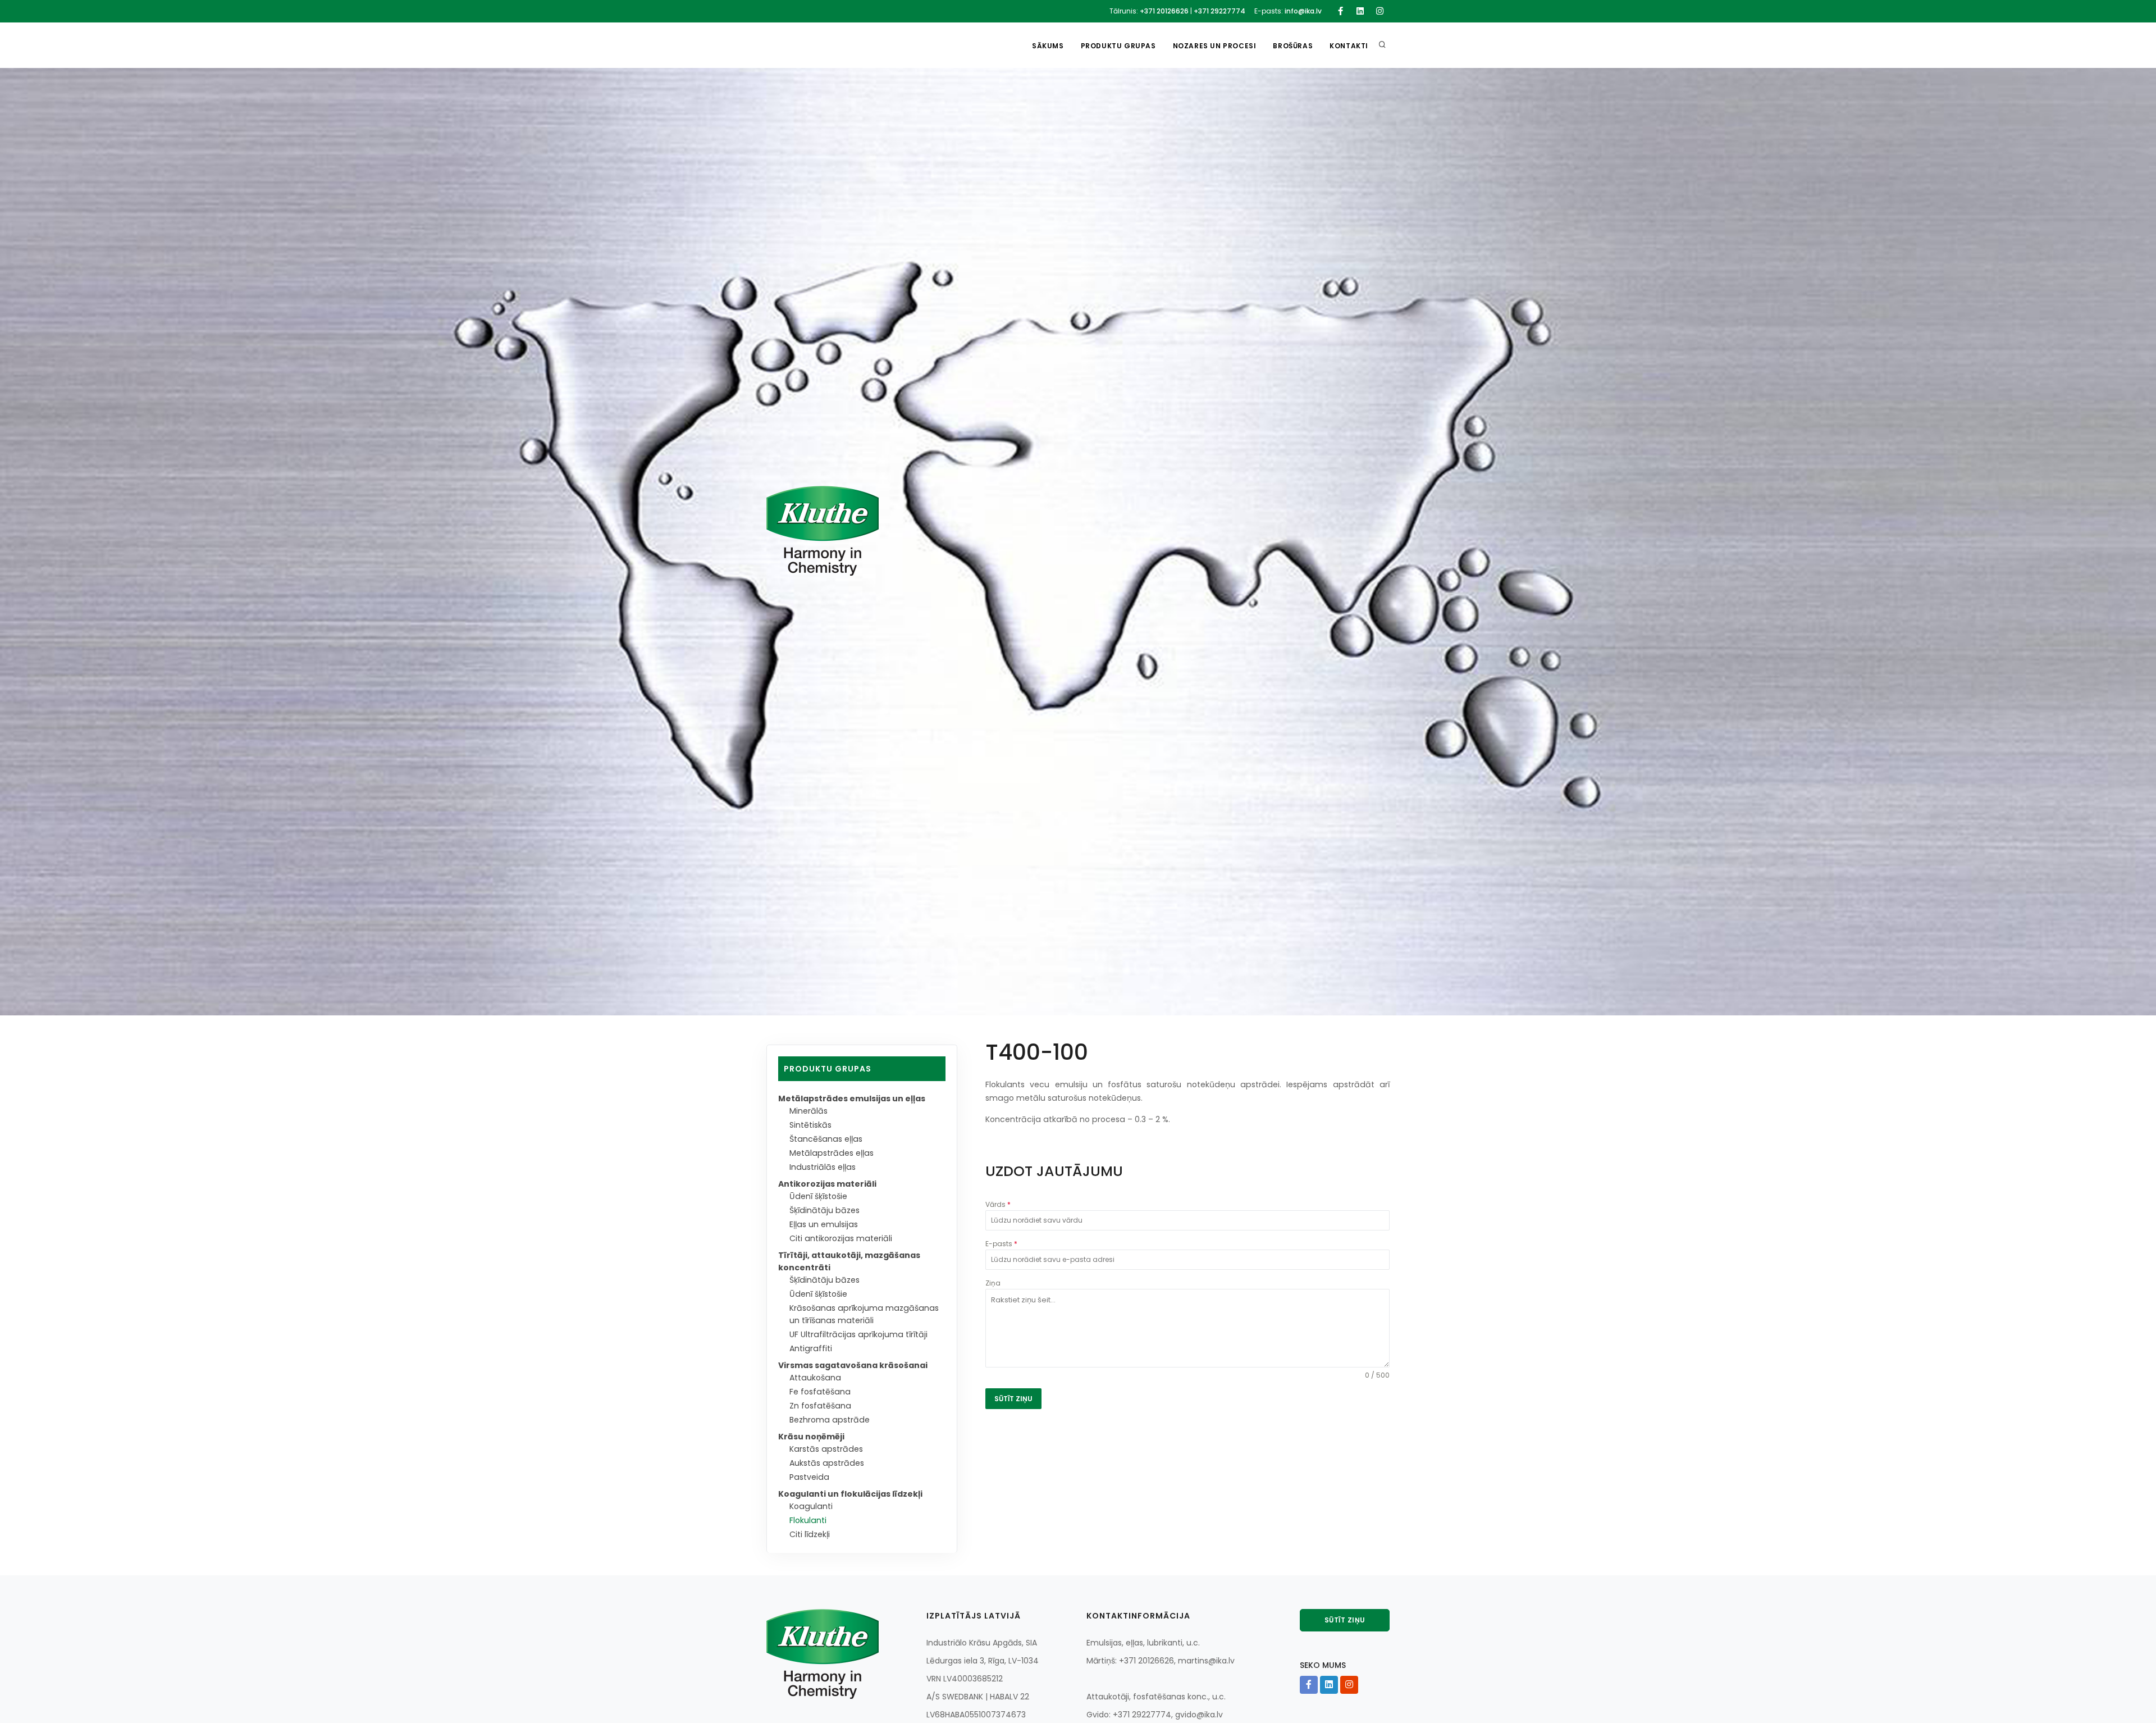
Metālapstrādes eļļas (832, 1153)
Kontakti (1349, 46)
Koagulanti (811, 1506)
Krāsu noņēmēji (811, 1437)
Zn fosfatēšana (820, 1406)
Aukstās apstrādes (827, 1463)
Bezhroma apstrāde (830, 1420)
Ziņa (993, 1283)
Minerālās (808, 1111)
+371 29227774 (1219, 11)
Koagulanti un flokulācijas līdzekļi (850, 1494)
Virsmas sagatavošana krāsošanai (853, 1365)
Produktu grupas (1118, 46)
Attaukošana (815, 1378)
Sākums (1048, 46)
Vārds (998, 1204)
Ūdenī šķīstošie (818, 1196)
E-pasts (1001, 1244)
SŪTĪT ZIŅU (1013, 1399)
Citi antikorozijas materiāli (841, 1238)
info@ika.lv (1303, 11)
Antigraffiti (811, 1348)
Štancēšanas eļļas (826, 1139)
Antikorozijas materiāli (827, 1184)
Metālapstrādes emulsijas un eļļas (852, 1098)
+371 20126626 (1164, 11)
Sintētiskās (810, 1125)
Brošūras (1293, 46)
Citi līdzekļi (810, 1534)
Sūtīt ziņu (1345, 1620)
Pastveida (809, 1477)
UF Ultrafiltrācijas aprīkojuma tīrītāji (858, 1334)
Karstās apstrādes (826, 1449)
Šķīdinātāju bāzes (825, 1210)
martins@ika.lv (1206, 1661)
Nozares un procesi (1215, 46)
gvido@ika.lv (1199, 1715)
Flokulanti (808, 1520)
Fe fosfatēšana (820, 1392)
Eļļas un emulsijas (824, 1224)
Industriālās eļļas (823, 1167)
